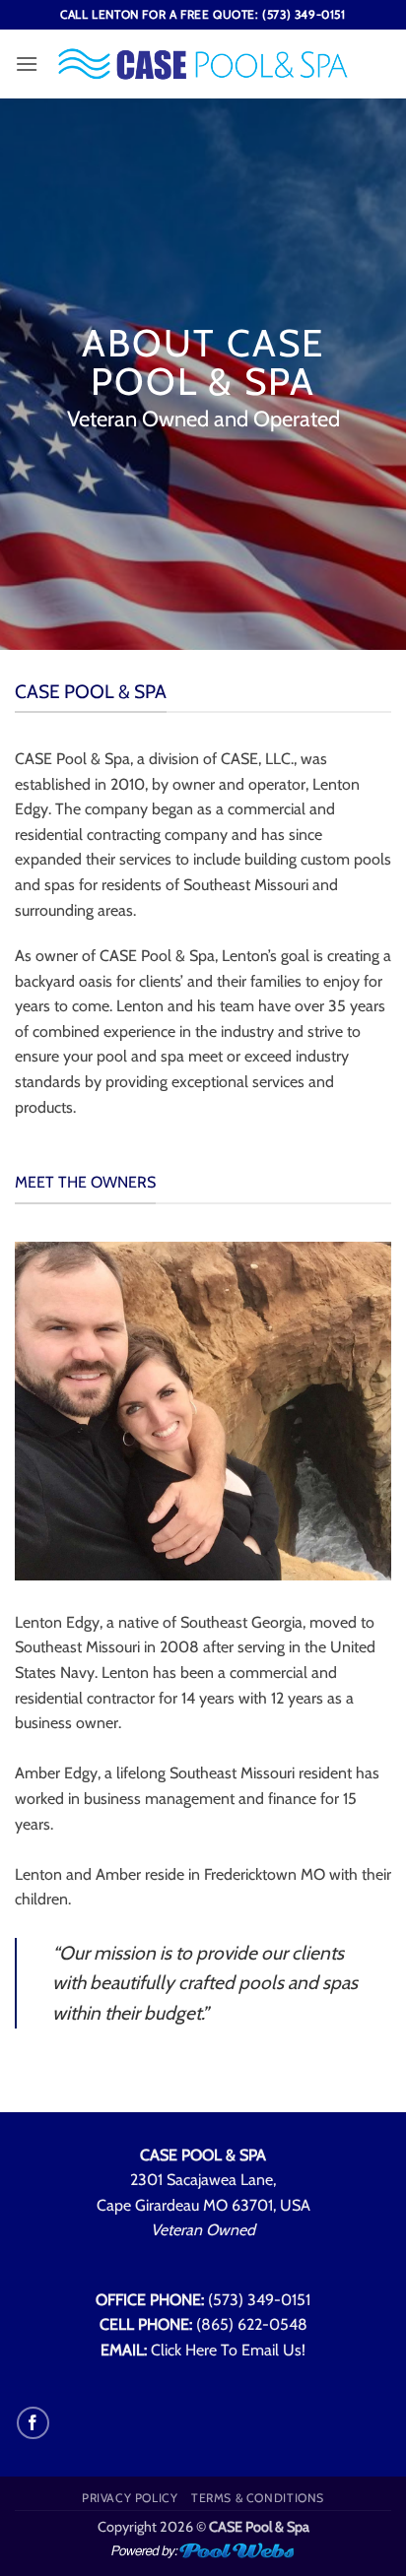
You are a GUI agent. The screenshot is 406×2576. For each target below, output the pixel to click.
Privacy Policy (130, 2498)
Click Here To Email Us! (228, 2350)
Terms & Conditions (258, 2498)
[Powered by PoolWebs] (203, 2549)
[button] (27, 64)
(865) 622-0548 (252, 2324)
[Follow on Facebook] (33, 2423)
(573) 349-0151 (259, 2300)
